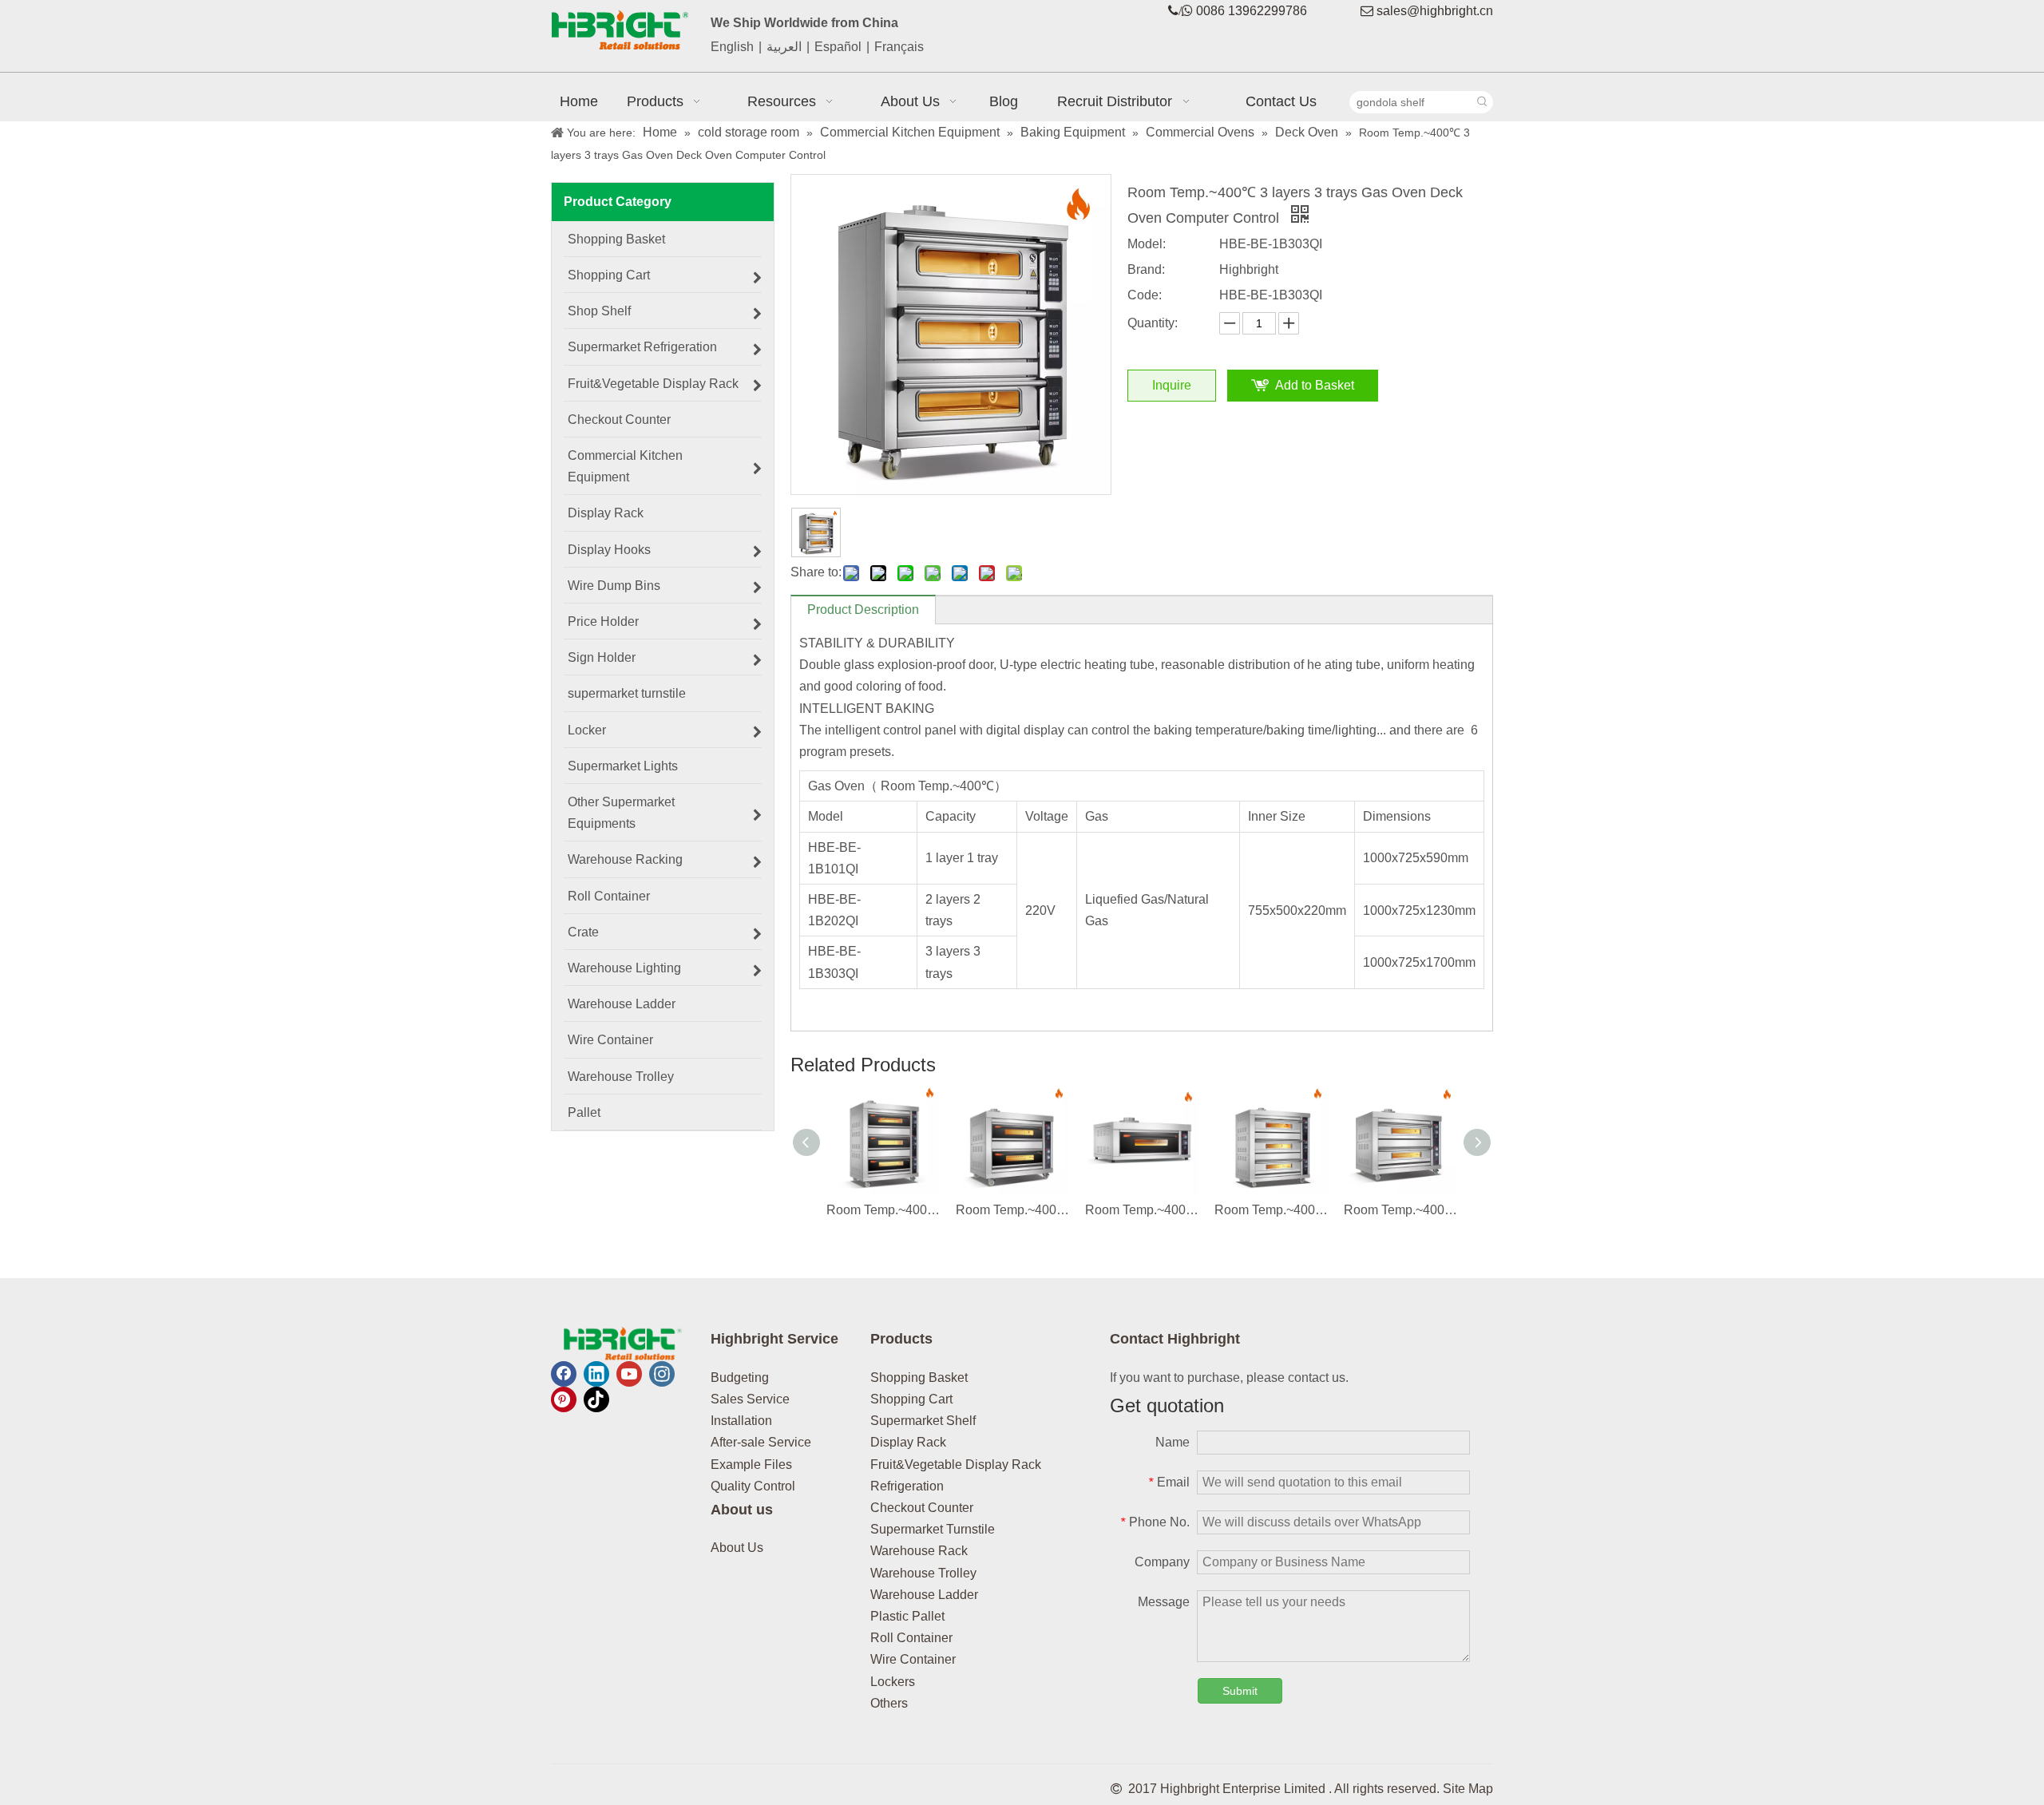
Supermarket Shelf (923, 1421)
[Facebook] (564, 1374)
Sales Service (750, 1399)
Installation (741, 1421)
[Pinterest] (564, 1399)
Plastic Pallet (907, 1616)
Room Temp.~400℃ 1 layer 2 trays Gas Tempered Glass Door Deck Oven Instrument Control (1142, 1210)
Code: (1145, 295)
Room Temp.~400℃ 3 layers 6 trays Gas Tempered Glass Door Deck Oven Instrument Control (883, 1210)
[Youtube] (629, 1374)
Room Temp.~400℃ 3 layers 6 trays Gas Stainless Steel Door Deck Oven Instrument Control (1271, 1210)
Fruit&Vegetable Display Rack (956, 1465)
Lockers (893, 1682)
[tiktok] (596, 1399)
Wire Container (913, 1659)
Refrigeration (907, 1486)
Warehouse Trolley (923, 1573)
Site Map (1468, 1789)
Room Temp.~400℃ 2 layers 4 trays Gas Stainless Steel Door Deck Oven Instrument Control (1400, 1210)
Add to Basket (1315, 385)
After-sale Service (761, 1442)
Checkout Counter (922, 1508)
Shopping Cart (911, 1399)
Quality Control (753, 1486)
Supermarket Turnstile (933, 1529)
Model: (1147, 244)
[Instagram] (662, 1374)
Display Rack (908, 1442)
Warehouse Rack (919, 1551)
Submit (1240, 1691)
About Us (737, 1548)
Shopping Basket (919, 1377)
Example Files (751, 1465)
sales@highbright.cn (1435, 11)
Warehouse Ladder (924, 1595)
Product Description (863, 610)
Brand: (1146, 269)
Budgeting (740, 1377)
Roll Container (911, 1638)
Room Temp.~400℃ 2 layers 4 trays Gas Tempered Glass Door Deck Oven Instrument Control (1012, 1210)
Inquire (1172, 385)
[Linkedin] (596, 1374)
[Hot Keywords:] (1482, 102)
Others (889, 1703)
